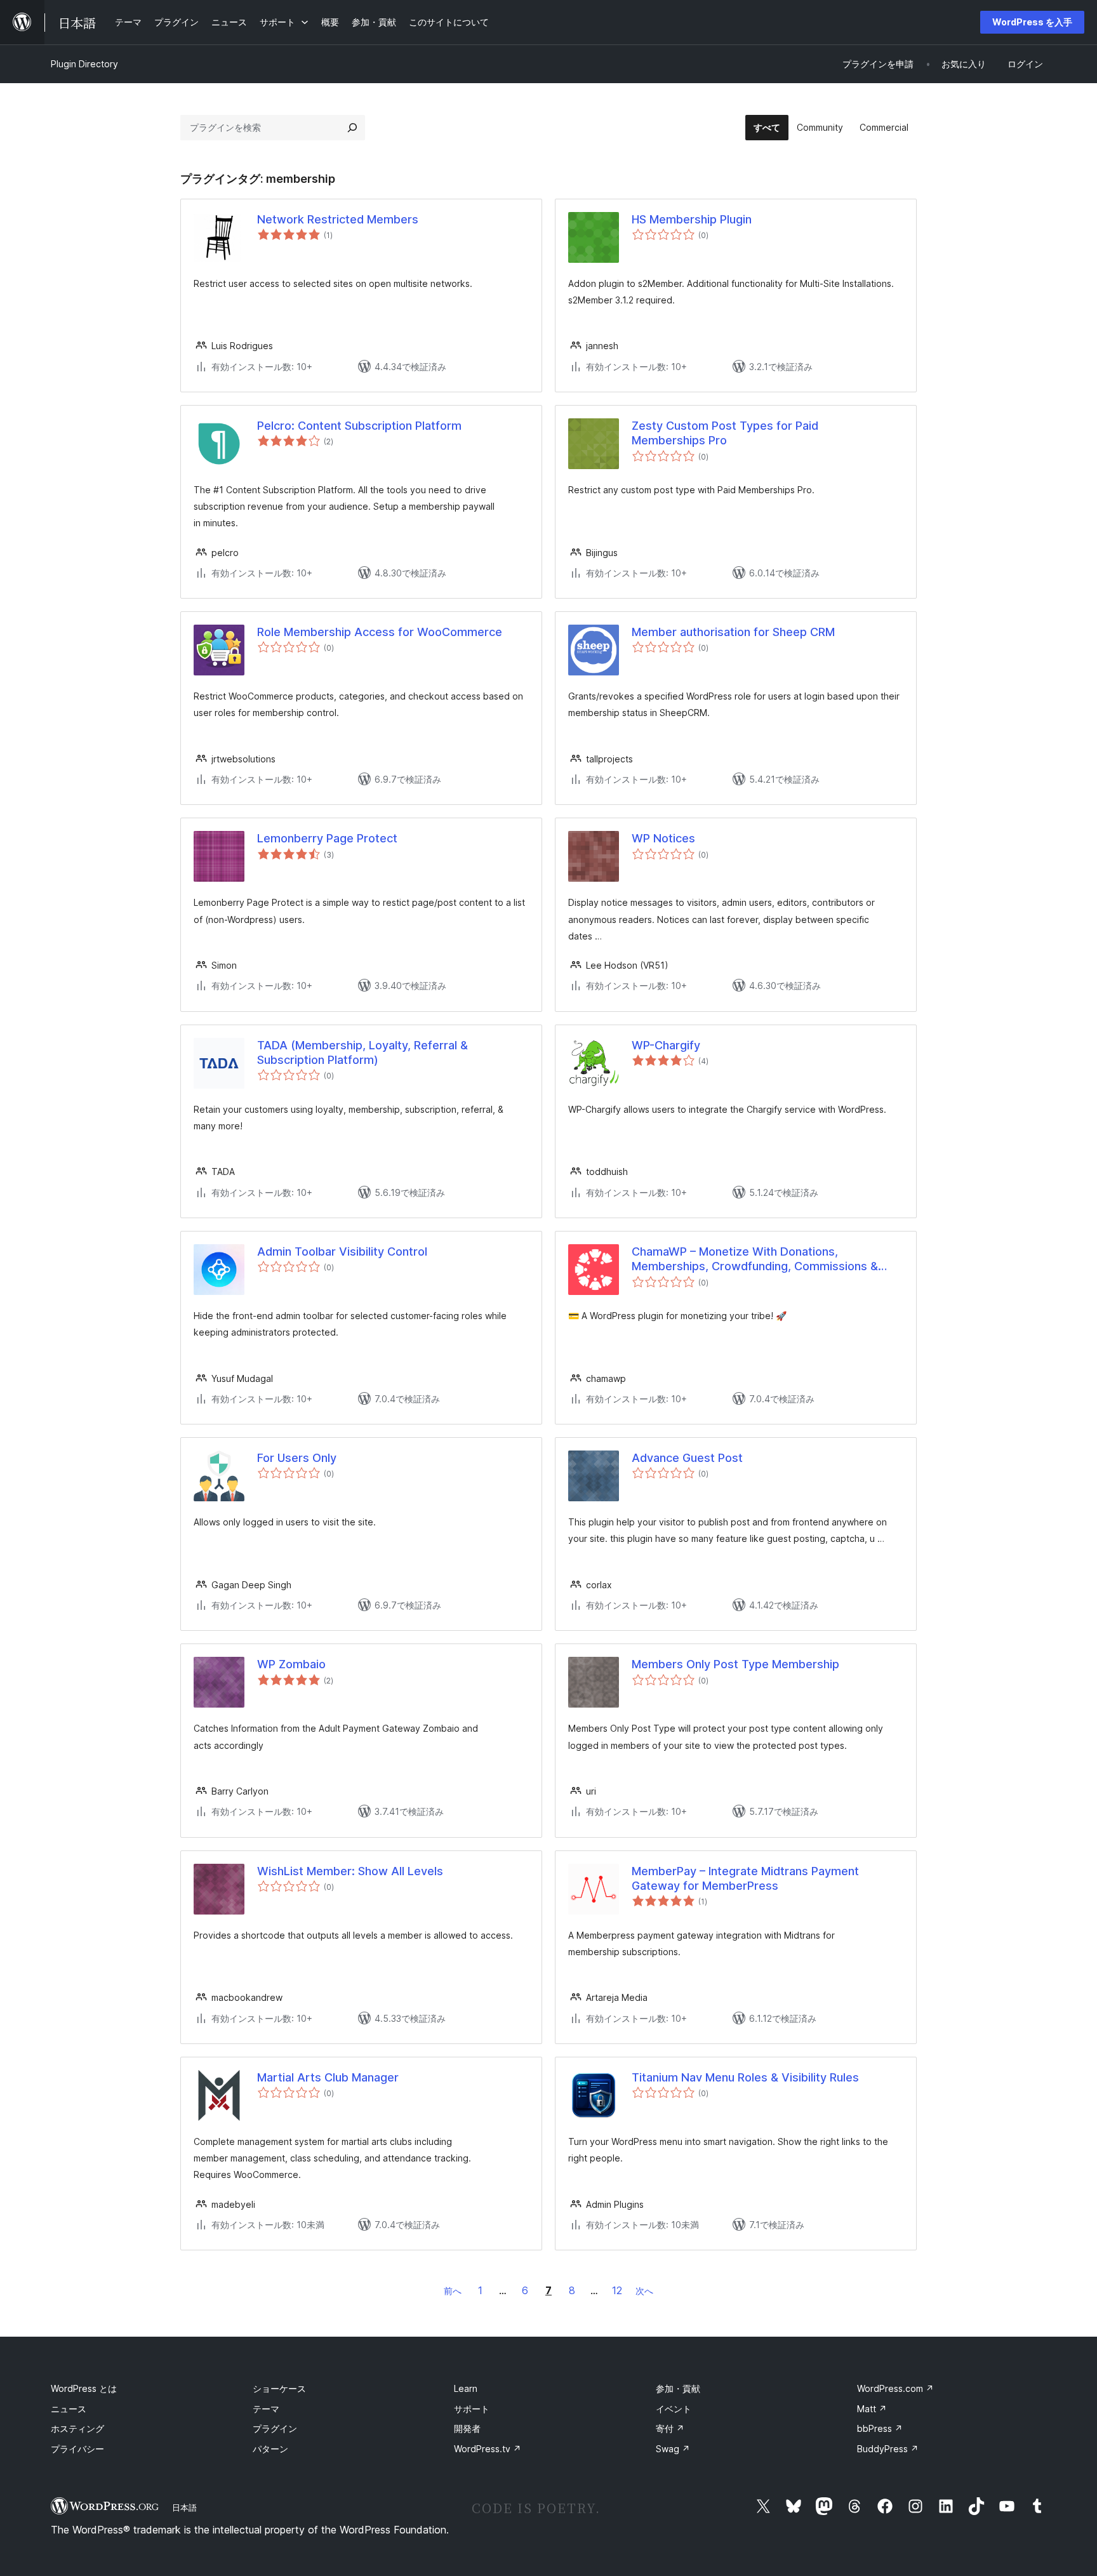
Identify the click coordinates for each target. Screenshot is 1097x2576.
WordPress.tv (488, 2449)
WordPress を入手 (1032, 22)
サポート (472, 2409)
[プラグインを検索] (352, 128)
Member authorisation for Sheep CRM (733, 632)
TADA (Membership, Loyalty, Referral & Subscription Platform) (362, 1052)
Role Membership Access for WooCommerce (380, 632)
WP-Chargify (666, 1045)
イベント (674, 2409)
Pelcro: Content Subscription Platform (359, 426)
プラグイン (275, 2428)
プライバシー (77, 2449)
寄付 (670, 2428)
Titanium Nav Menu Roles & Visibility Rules (745, 2077)
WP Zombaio (291, 1664)
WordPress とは (84, 2388)
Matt (872, 2409)
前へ (453, 2291)
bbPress (880, 2428)
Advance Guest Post (687, 1458)
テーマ (266, 2409)
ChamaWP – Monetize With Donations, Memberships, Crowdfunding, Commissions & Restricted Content (755, 1259)
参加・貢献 (678, 2388)
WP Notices (663, 838)
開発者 (467, 2428)
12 (617, 2290)
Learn (466, 2388)
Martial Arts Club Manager (328, 2077)
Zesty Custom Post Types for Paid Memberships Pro (725, 433)
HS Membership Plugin (692, 219)
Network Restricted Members (338, 219)
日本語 (184, 2507)
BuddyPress (888, 2449)
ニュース (69, 2409)
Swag (673, 2449)
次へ (644, 2291)
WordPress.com (895, 2388)
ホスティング (77, 2428)
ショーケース (279, 2388)
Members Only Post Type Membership (735, 1664)
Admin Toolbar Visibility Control (342, 1251)
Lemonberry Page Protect (327, 838)
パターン (270, 2449)
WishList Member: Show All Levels (350, 1871)
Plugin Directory (84, 64)
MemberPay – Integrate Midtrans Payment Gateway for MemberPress (745, 1878)
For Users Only (297, 1458)
